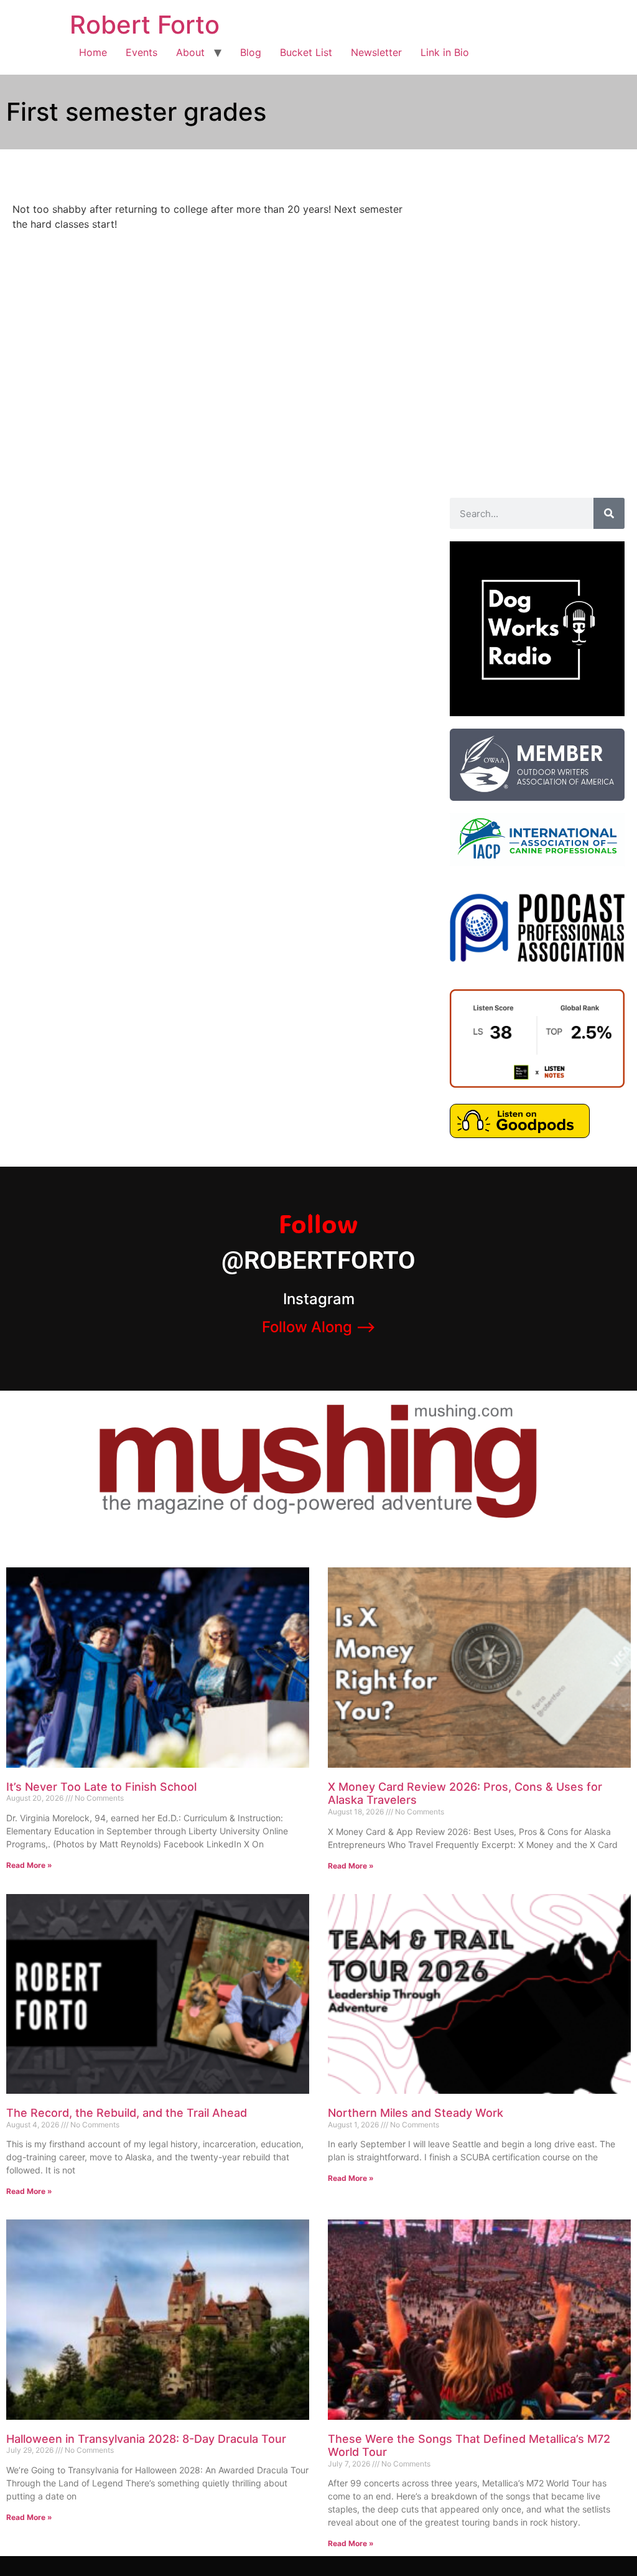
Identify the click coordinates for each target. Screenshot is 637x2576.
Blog (251, 52)
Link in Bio (445, 52)
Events (142, 52)
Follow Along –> (319, 1327)
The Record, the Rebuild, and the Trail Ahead (127, 2113)
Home (93, 52)
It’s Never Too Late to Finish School (101, 1787)
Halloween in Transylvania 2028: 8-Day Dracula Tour (146, 2439)
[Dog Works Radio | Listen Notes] (537, 1084)
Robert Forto (145, 25)
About (190, 52)
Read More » (29, 1865)
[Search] (609, 513)
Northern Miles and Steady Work (416, 2113)
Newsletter (376, 52)
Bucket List (306, 52)
